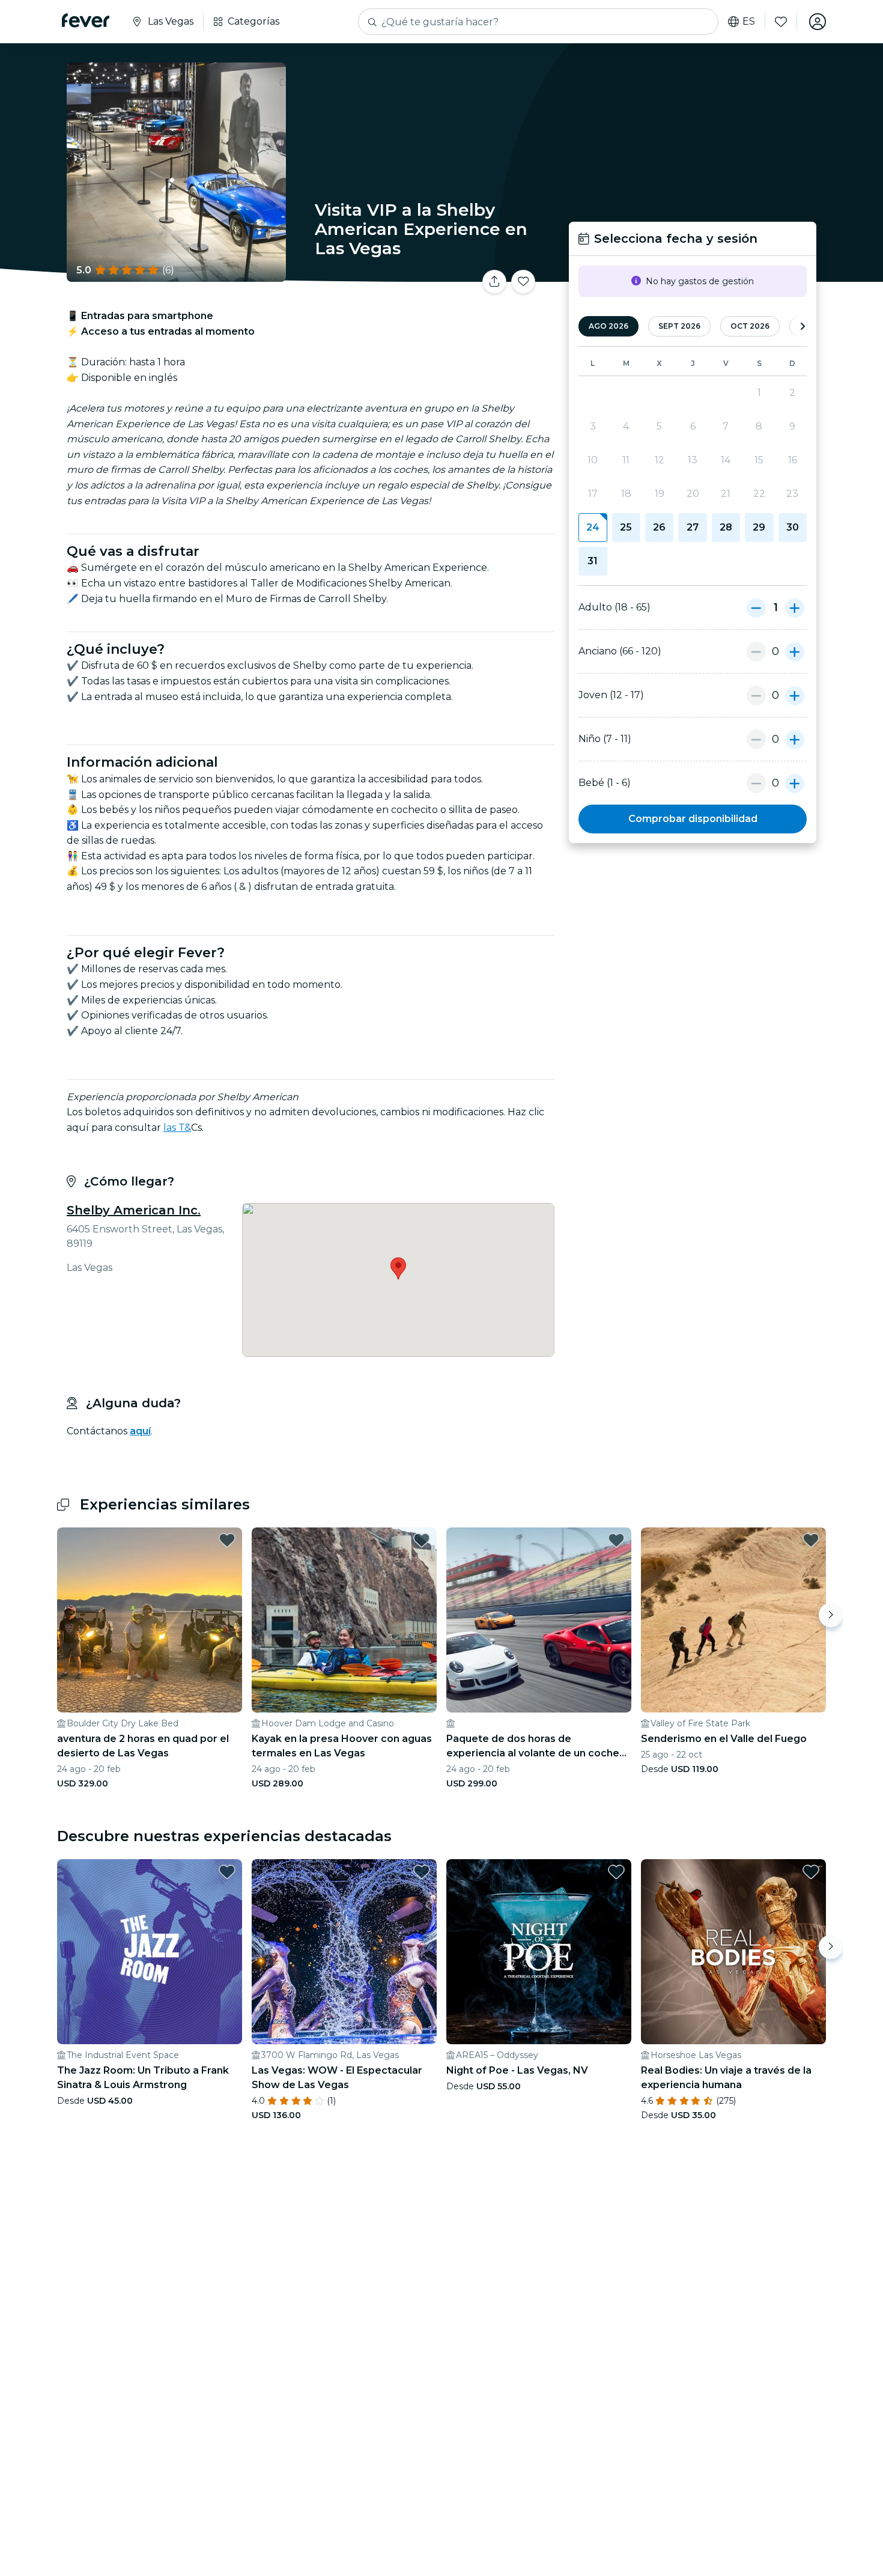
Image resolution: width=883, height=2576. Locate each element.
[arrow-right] (803, 327)
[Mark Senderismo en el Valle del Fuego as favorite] (811, 1540)
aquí (140, 1431)
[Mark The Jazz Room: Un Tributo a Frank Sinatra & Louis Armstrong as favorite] (227, 1872)
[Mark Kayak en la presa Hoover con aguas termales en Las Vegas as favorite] (422, 1540)
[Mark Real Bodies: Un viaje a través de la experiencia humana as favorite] (811, 1872)
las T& (177, 1128)
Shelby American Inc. (134, 1210)
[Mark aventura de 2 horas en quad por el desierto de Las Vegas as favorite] (227, 1540)
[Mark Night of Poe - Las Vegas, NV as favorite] (616, 1872)
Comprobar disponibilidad (693, 819)
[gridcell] (593, 528)
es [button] (749, 22)
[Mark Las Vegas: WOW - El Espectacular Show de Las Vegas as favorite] (422, 1872)
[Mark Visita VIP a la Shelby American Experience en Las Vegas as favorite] (523, 282)
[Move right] (831, 1615)
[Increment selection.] (795, 607)
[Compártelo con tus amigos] (494, 282)
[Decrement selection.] (756, 607)
